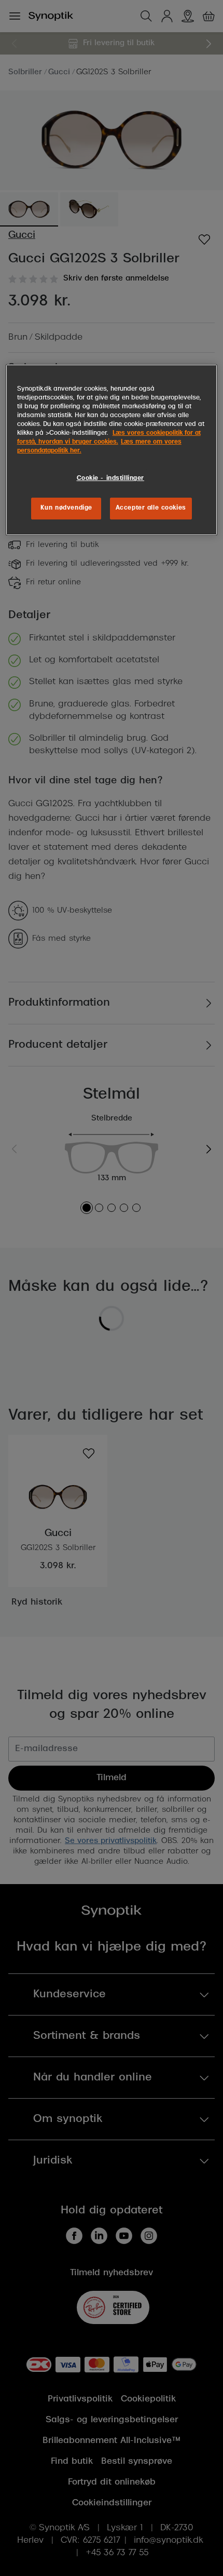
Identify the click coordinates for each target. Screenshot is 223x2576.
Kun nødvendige (66, 508)
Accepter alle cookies (151, 508)
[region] (112, 450)
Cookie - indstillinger (111, 478)
